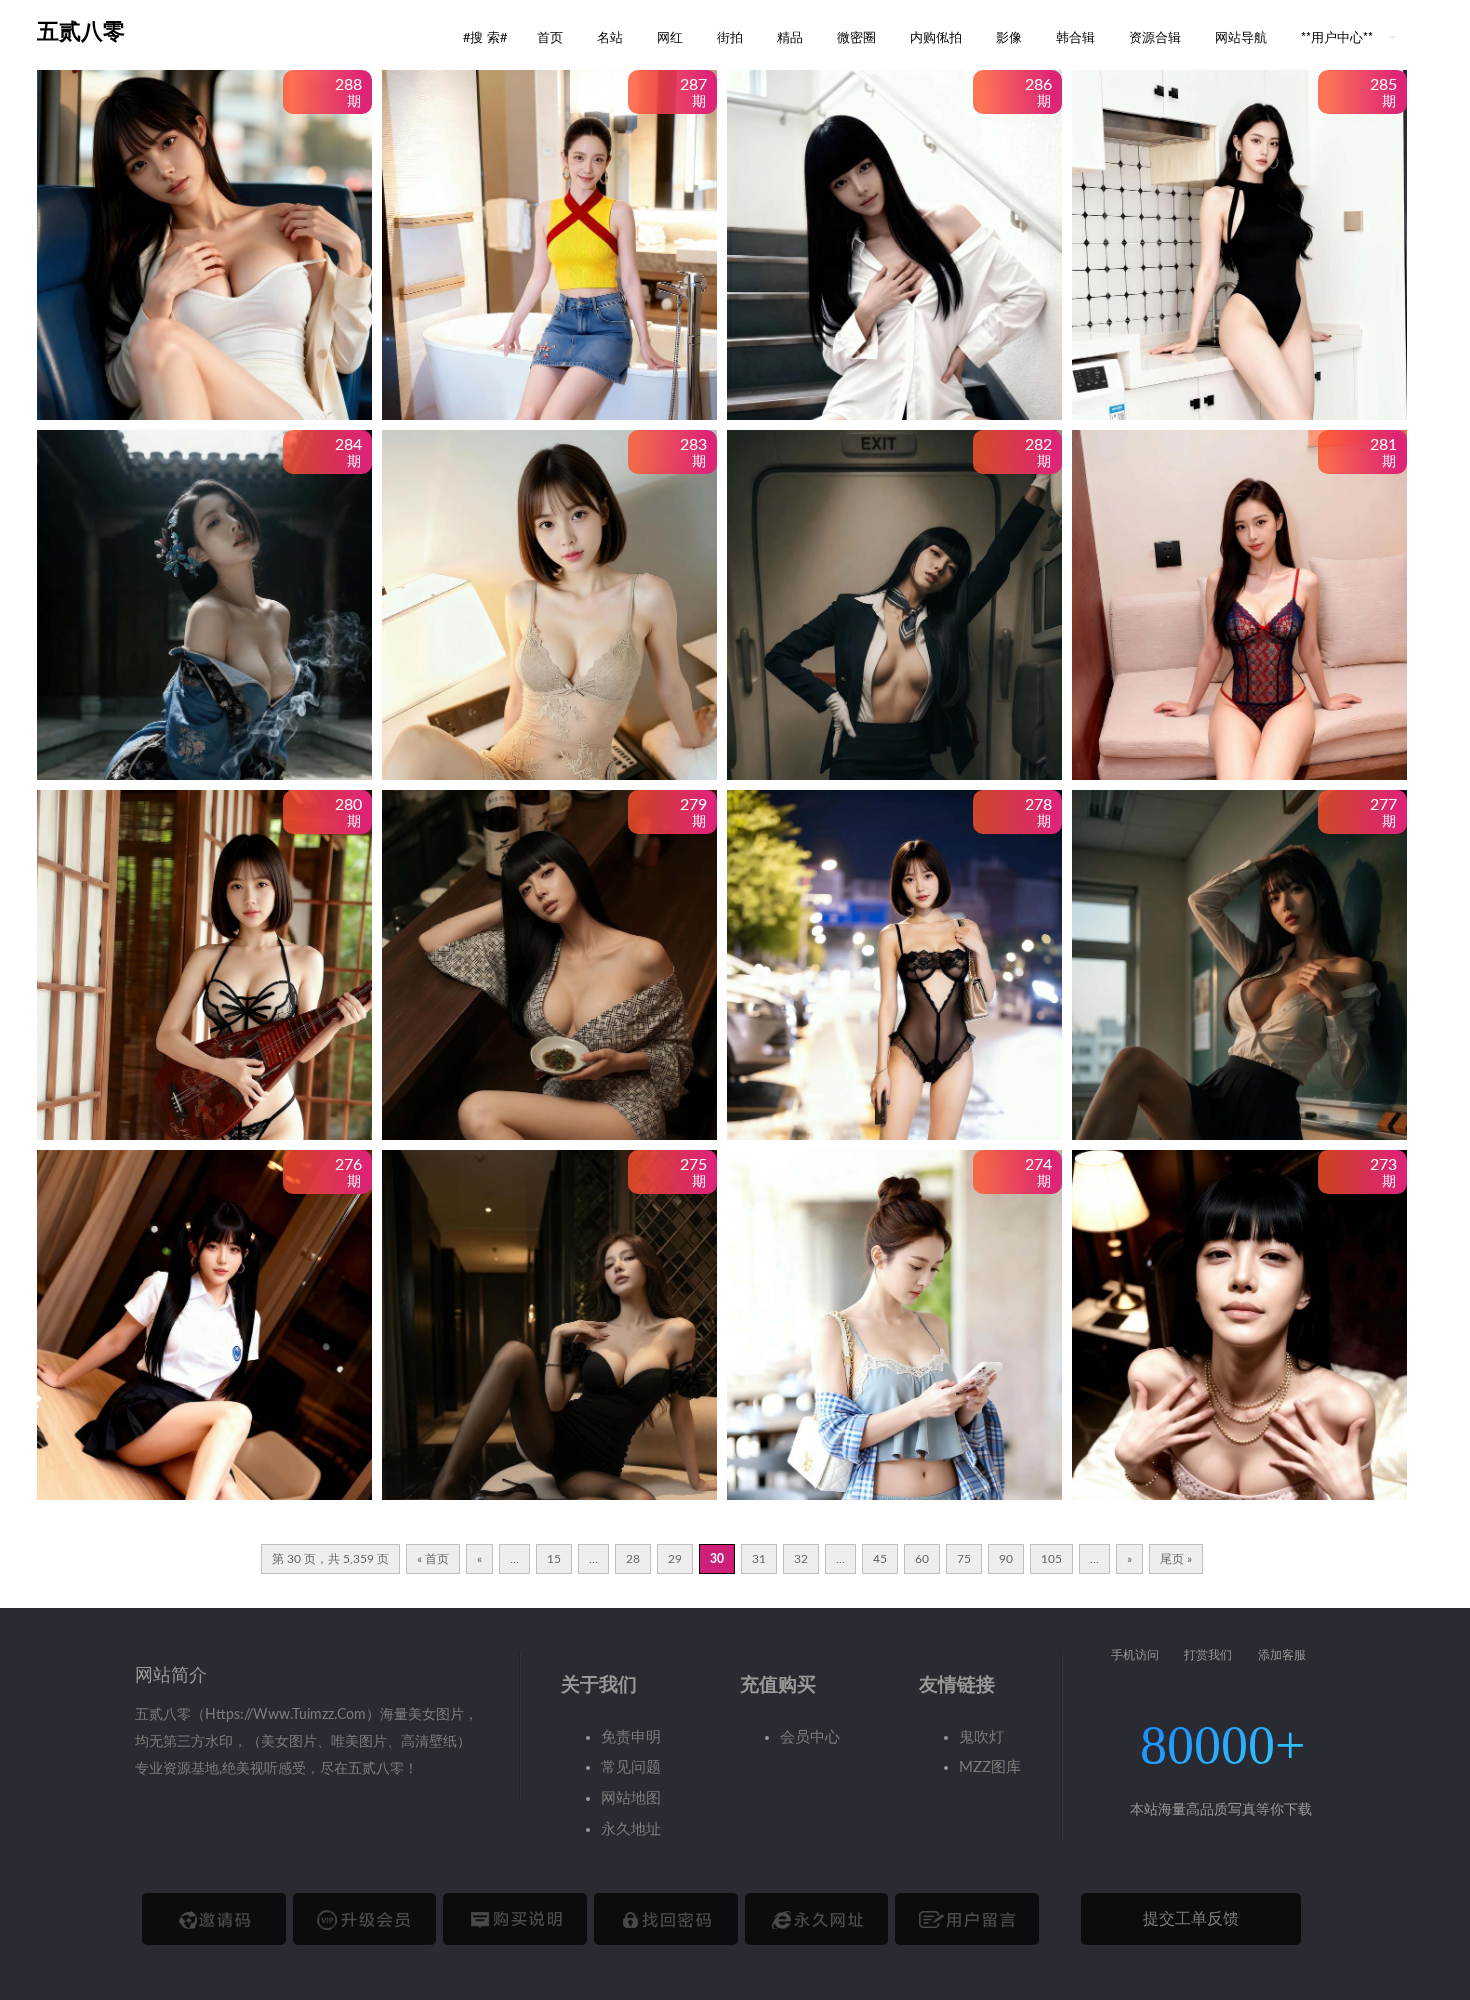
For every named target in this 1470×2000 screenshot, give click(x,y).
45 (880, 1559)
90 (1006, 1559)
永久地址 (631, 1829)
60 (922, 1559)
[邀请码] (214, 1919)
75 (964, 1559)
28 (633, 1559)
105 (1051, 1559)
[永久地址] (817, 1919)
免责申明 (631, 1737)
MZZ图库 (990, 1767)
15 (554, 1559)
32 (801, 1559)
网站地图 (631, 1798)
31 (759, 1559)
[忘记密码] (666, 1919)
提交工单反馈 (1191, 1919)
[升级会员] (365, 1919)
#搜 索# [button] (485, 36)
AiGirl (104, 361)
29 (675, 1559)
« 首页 (433, 1559)
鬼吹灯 (981, 1737)
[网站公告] (967, 1919)
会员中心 (810, 1737)
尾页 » (1176, 1559)
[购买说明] (515, 1919)
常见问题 (631, 1767)
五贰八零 (81, 31)
